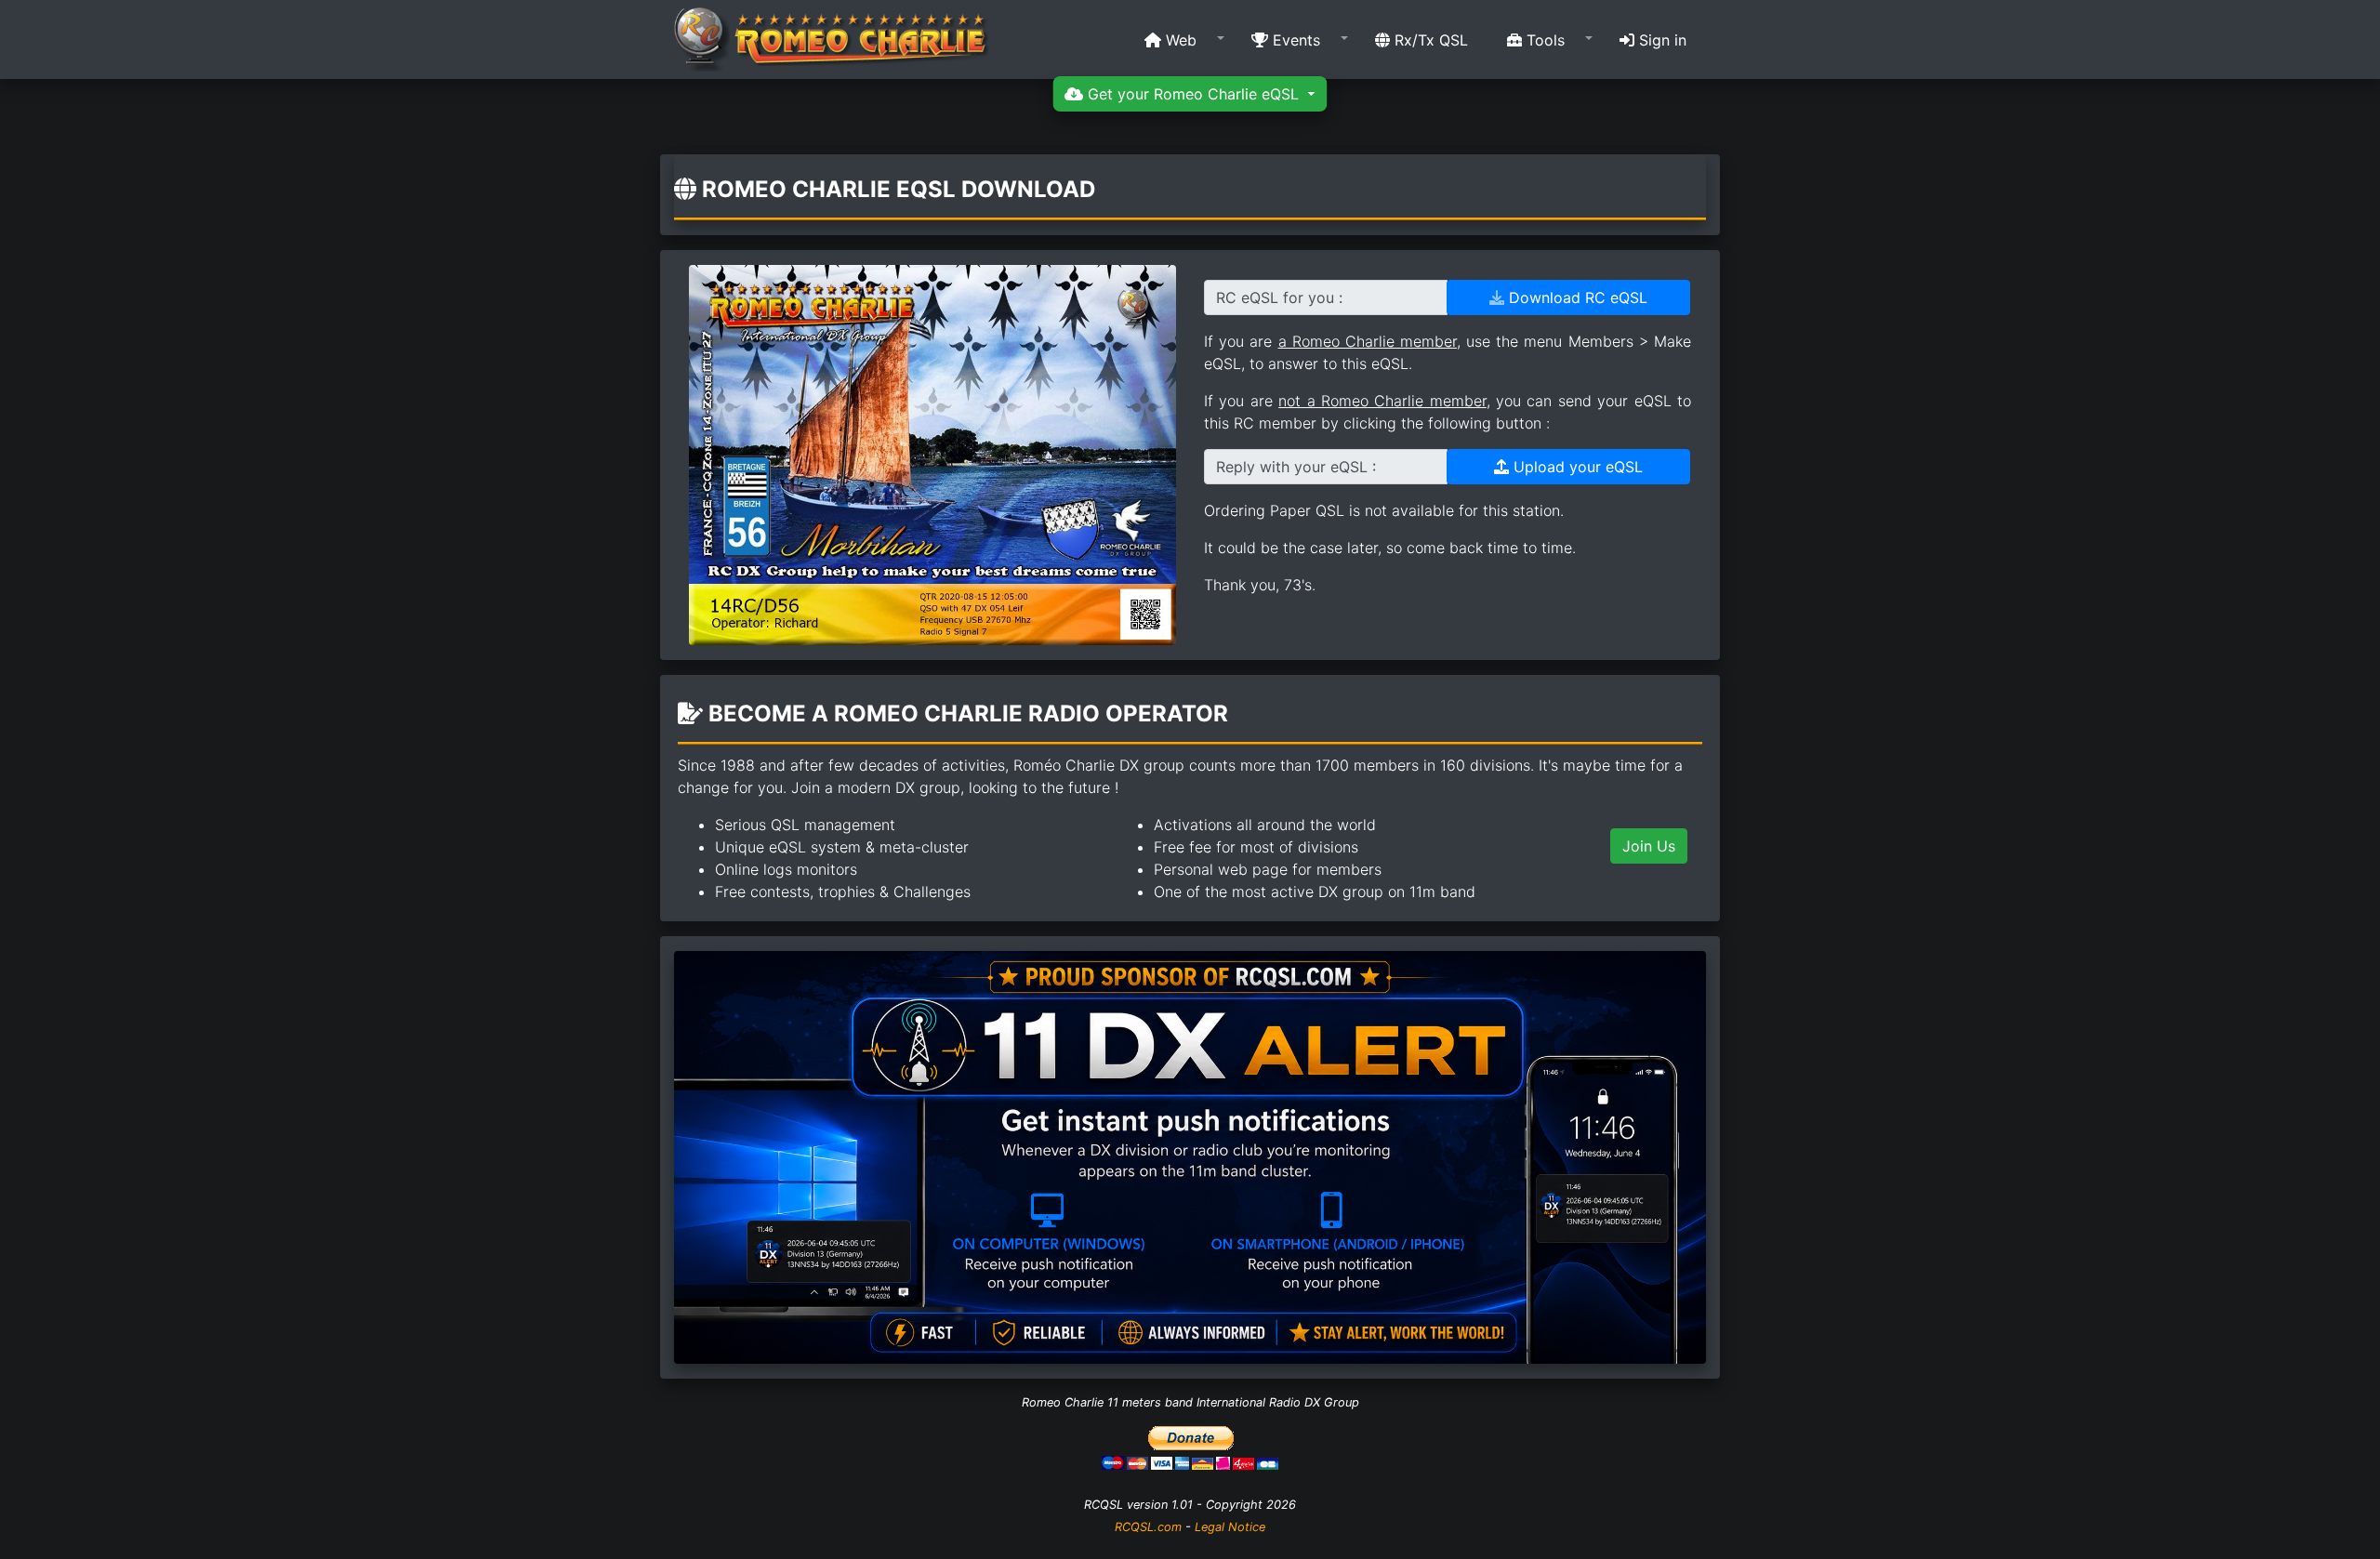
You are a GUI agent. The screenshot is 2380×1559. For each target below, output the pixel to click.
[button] (1178, 40)
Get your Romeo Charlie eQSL (1193, 94)
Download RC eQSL (1576, 297)
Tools (1543, 40)
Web (1179, 40)
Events (1294, 40)
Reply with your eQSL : (1296, 467)
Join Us (1649, 846)
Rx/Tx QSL (1429, 40)
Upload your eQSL (1576, 467)
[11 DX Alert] (1190, 1156)
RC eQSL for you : (1279, 297)
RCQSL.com (1148, 1527)
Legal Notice (1230, 1527)
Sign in (1660, 40)
